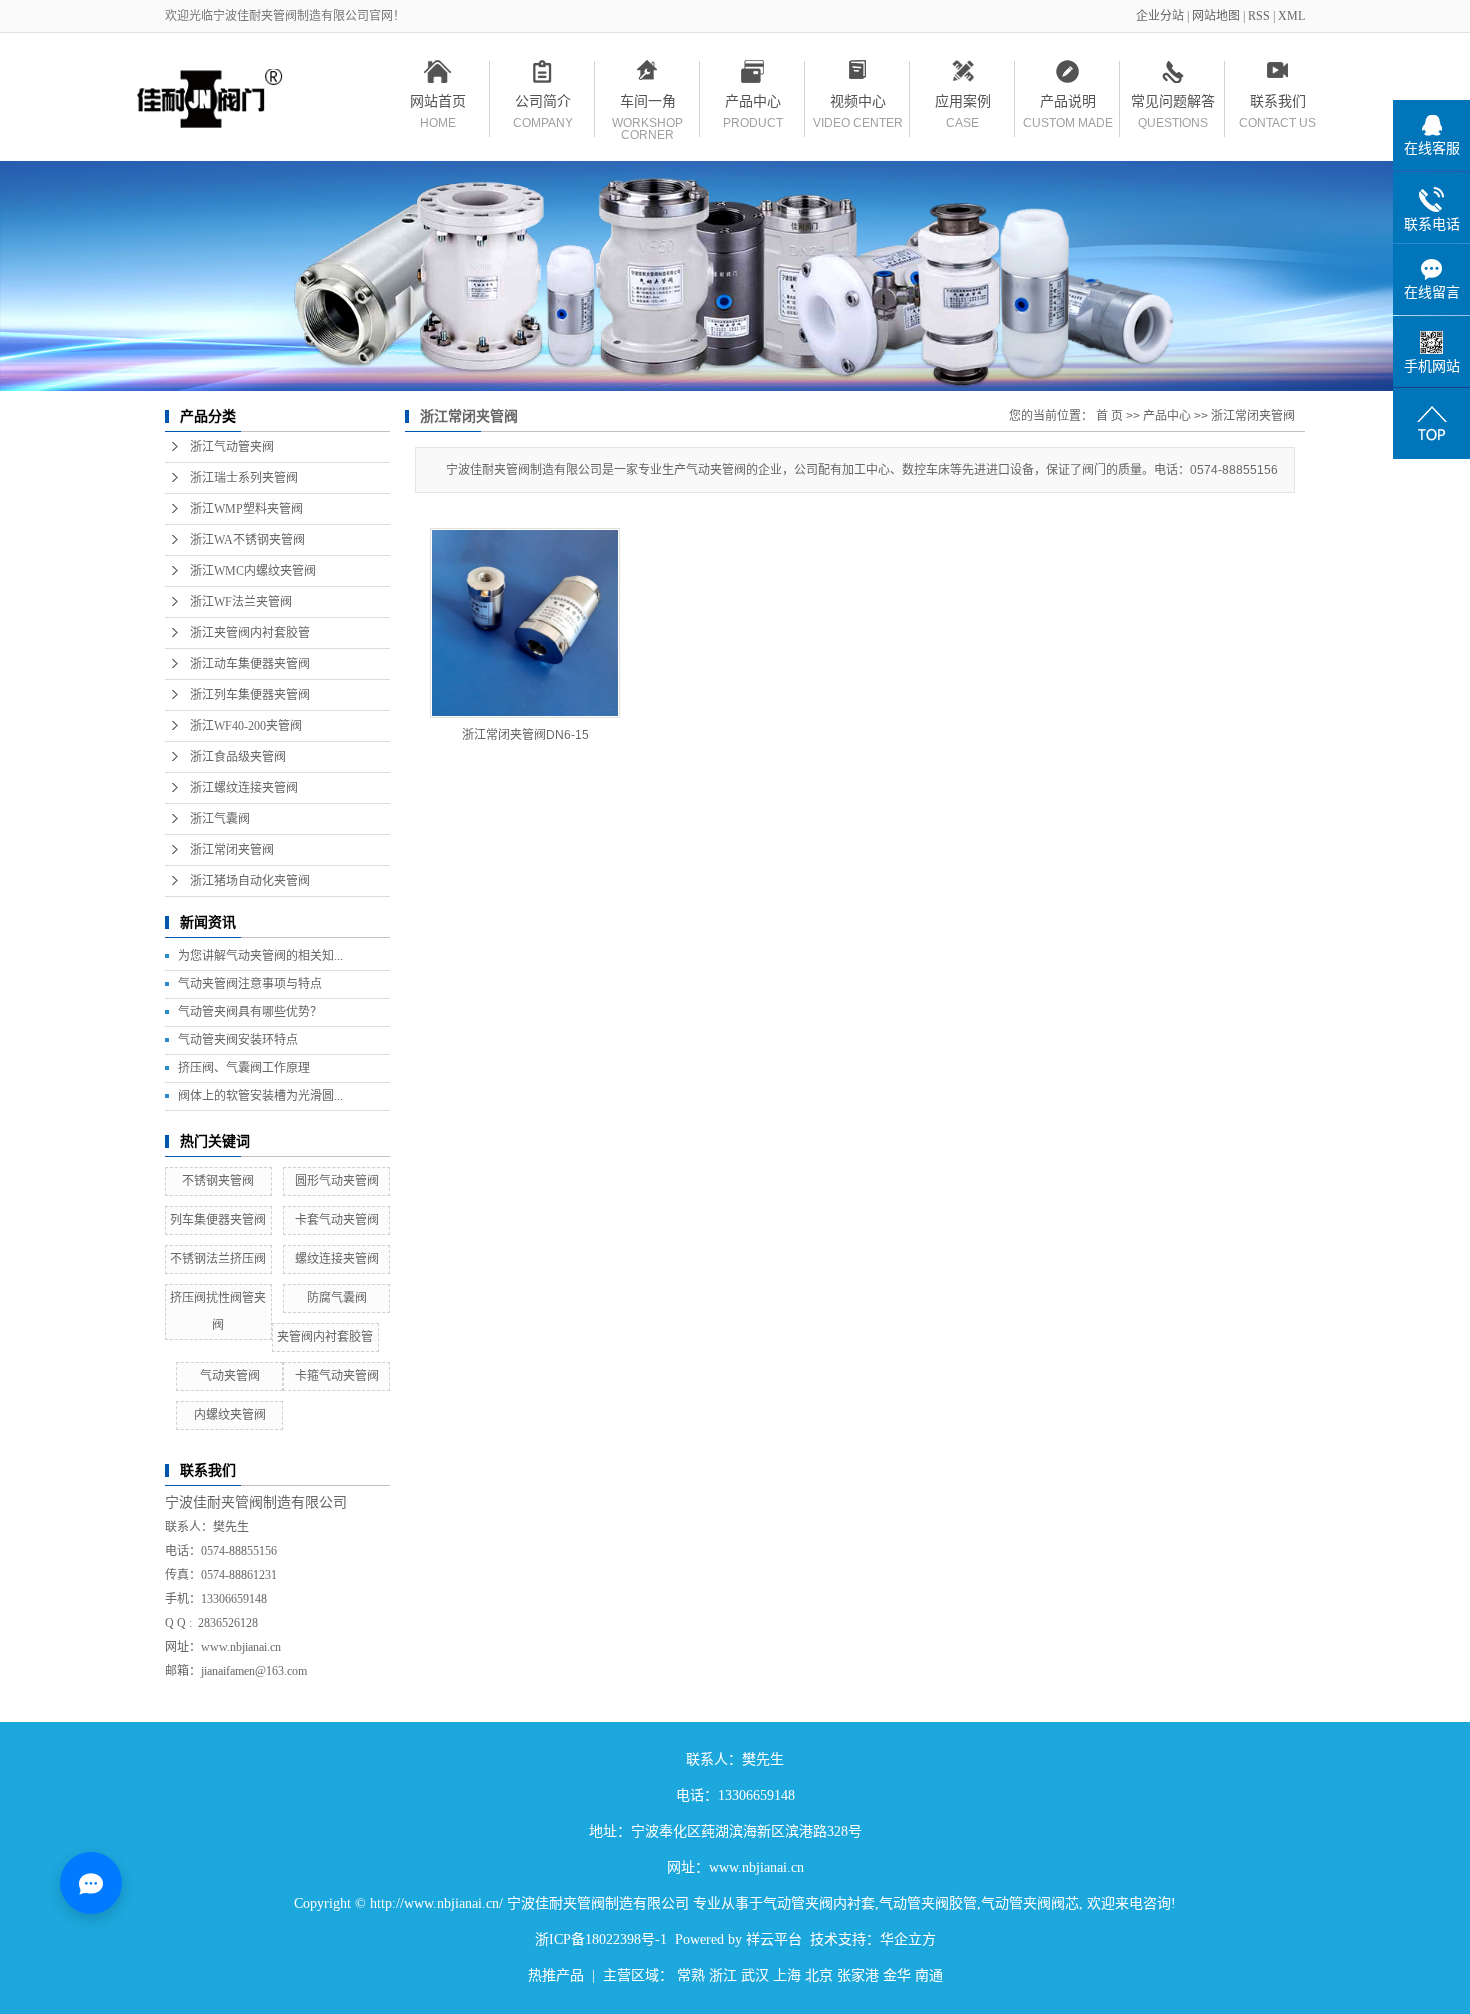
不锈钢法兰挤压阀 (218, 1259)
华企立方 (908, 1939)
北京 (819, 1975)
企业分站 (1160, 16)
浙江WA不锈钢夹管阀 (247, 540)
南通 (929, 1975)
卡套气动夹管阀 (337, 1220)
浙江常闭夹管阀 (232, 850)
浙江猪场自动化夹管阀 (250, 881)
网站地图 (1217, 16)
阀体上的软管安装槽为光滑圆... (260, 1096)
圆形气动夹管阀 (337, 1181)
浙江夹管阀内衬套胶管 (250, 633)
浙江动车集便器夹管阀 (250, 664)
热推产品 (556, 1975)
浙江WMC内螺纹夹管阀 (253, 571)
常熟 (691, 1975)
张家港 (858, 1975)
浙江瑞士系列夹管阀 (244, 478)
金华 (897, 1975)
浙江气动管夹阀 (232, 447)
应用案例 (963, 105)
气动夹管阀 (230, 1376)
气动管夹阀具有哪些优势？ (250, 1012)
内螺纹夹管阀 (230, 1415)
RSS (1259, 16)
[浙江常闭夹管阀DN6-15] (525, 623)
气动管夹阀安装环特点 (238, 1040)
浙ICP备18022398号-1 (601, 1939)
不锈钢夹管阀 (218, 1181)
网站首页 (438, 105)
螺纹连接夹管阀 (337, 1259)
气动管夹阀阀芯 (1030, 1903)
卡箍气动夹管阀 (337, 1376)
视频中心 (858, 105)
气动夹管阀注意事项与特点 (250, 984)
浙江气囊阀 (220, 819)
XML (1291, 16)
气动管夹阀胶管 (928, 1903)
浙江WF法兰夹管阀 (241, 602)
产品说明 (1068, 105)
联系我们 (1277, 105)
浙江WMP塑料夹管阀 (246, 509)
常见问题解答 (1173, 105)
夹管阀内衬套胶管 (325, 1337)
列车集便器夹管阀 (218, 1220)
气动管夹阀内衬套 (819, 1903)
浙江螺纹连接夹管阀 (244, 788)
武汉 (755, 1975)
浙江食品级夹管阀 (238, 757)
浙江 (723, 1975)
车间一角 (647, 105)
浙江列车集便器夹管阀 (250, 695)
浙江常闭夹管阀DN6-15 (525, 735)
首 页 (1109, 416)
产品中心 (753, 105)
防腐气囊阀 (337, 1298)
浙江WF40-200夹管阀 (246, 726)
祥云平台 (774, 1939)
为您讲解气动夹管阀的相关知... (260, 956)
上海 (787, 1975)
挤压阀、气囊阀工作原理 (244, 1068)
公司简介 (543, 105)
